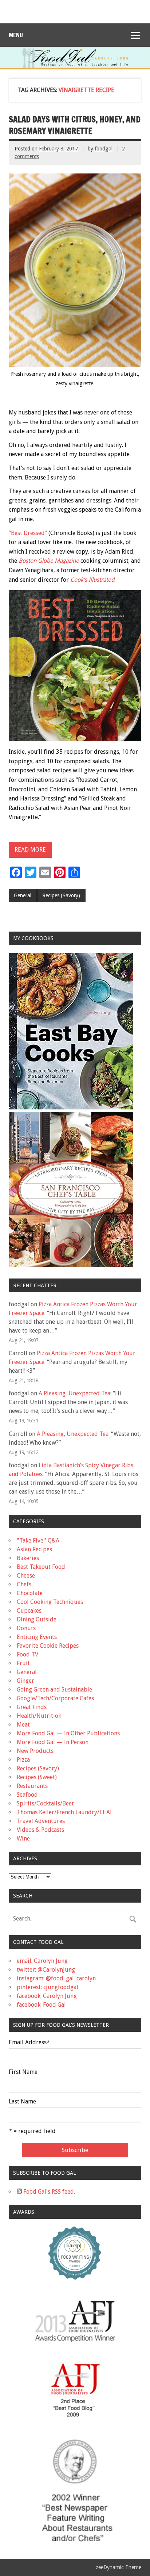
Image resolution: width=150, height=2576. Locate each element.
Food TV (27, 1654)
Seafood (27, 1795)
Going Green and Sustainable (54, 1690)
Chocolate (30, 1593)
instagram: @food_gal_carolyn (56, 1978)
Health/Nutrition (39, 1716)
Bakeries (28, 1558)
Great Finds (32, 1707)
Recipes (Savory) (61, 895)
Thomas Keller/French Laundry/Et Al (64, 1812)
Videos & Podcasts (40, 1830)
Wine (23, 1839)
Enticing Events (37, 1637)
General (23, 895)
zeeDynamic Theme (119, 2567)
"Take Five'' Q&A (38, 1541)
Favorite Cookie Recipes (48, 1646)
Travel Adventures (41, 1821)
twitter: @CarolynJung (46, 1970)
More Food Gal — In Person (53, 1742)
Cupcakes (29, 1611)
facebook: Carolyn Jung (47, 1996)
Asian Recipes (34, 1549)
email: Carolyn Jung (42, 1961)
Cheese (26, 1576)
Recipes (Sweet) (37, 1777)
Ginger (25, 1681)
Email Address (29, 2042)
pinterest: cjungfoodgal (48, 1987)
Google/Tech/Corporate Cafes (55, 1698)
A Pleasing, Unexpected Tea (74, 1393)
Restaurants (32, 1786)
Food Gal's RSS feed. (48, 2192)
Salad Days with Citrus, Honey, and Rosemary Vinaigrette (75, 125)
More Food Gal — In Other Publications (68, 1733)
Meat (23, 1725)
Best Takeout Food (41, 1567)
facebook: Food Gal (41, 2005)
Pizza (23, 1760)
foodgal (104, 149)
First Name (23, 2072)
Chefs (24, 1584)
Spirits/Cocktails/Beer (46, 1803)
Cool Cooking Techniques (50, 1602)
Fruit (23, 1663)
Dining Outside (37, 1619)
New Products (35, 1751)
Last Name (22, 2102)
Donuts (26, 1628)
